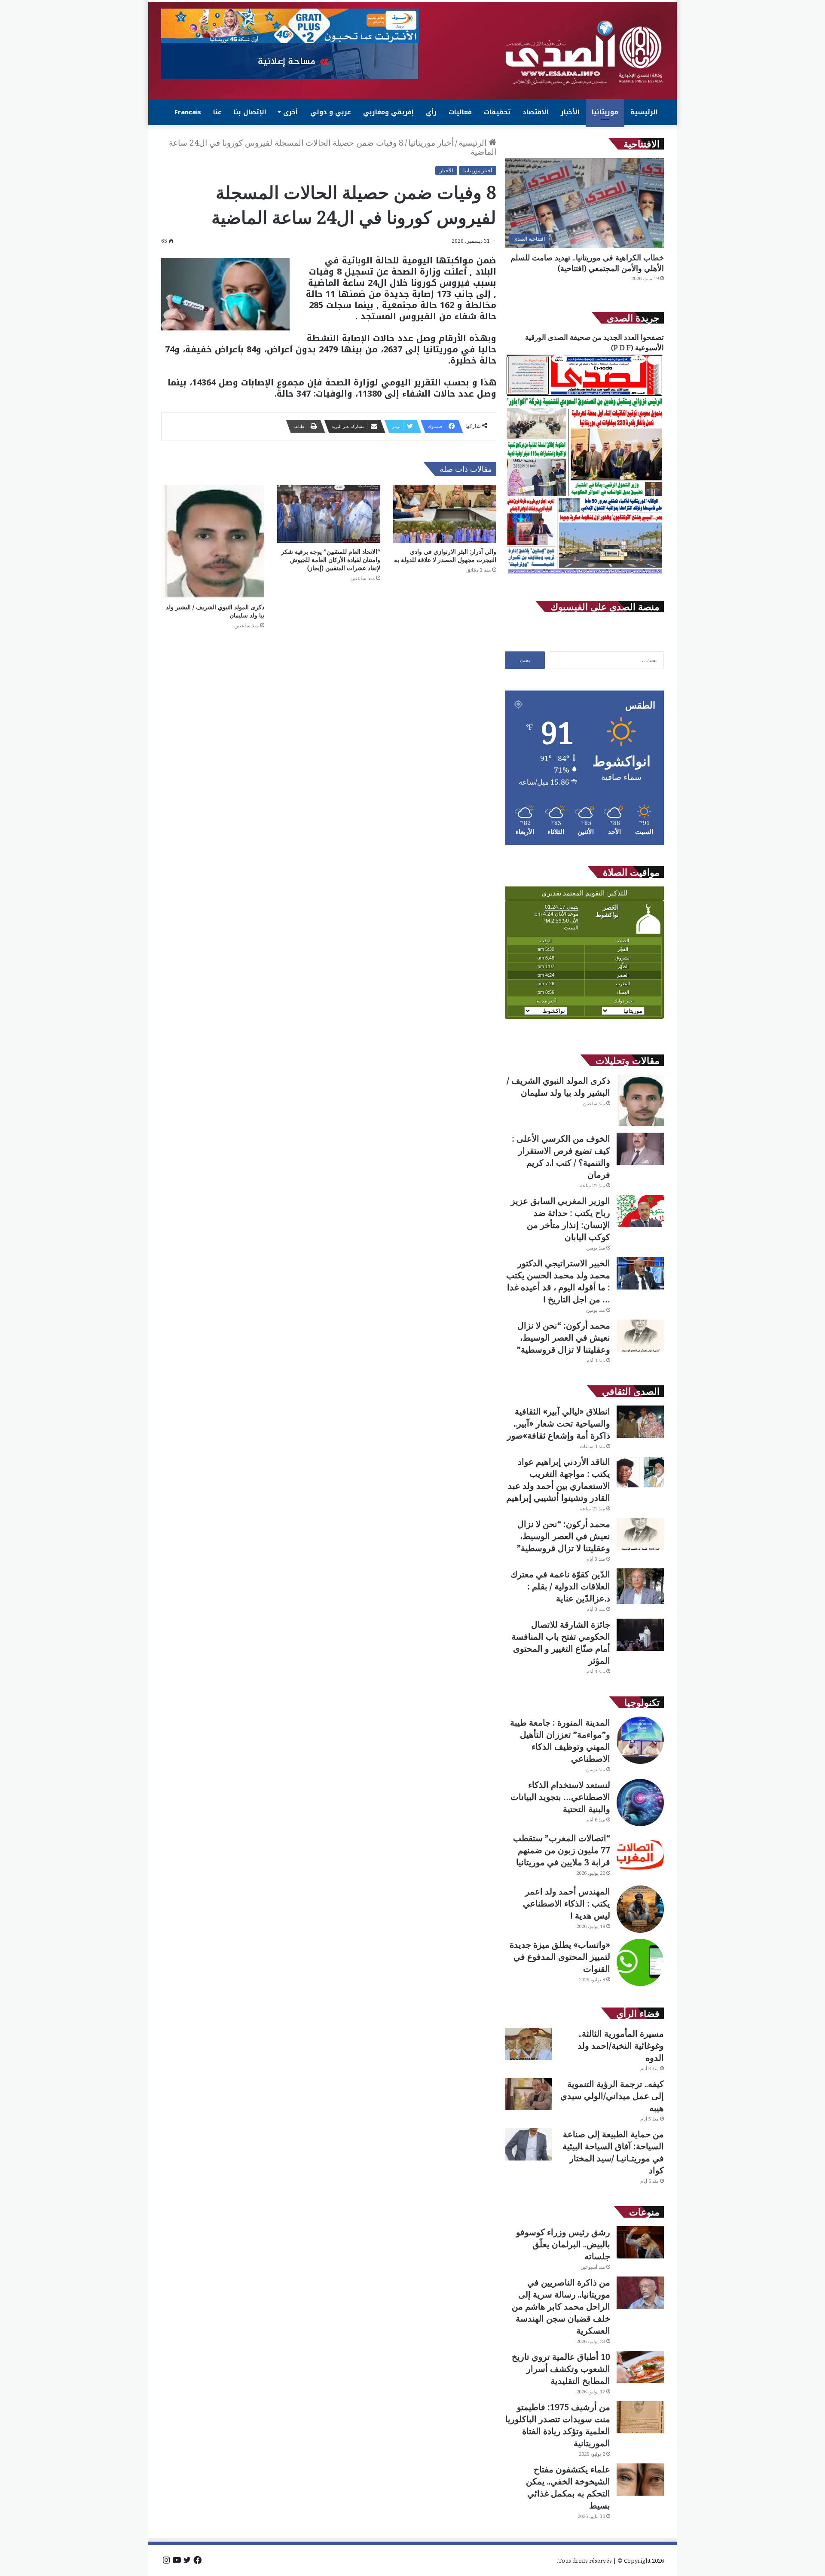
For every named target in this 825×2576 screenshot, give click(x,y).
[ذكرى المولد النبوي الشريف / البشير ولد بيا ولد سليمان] (213, 541)
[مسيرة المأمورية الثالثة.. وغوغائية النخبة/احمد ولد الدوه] (529, 2044)
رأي (431, 112)
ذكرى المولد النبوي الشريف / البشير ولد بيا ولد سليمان (558, 1086)
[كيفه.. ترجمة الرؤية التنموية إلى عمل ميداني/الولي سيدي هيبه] (529, 2094)
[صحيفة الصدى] (584, 53)
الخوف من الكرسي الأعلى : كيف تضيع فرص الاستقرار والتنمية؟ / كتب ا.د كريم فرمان (561, 1157)
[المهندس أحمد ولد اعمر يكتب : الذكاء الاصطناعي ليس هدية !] (640, 1909)
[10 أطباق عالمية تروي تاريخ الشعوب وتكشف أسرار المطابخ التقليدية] (640, 2367)
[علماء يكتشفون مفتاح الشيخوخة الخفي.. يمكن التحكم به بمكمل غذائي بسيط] (640, 2480)
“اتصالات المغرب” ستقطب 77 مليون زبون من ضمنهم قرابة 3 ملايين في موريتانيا (562, 1850)
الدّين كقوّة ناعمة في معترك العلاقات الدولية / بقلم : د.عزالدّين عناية (560, 1586)
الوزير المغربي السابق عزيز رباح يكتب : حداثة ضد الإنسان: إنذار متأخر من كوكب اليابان (561, 1219)
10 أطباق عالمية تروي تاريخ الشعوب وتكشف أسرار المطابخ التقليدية (561, 2369)
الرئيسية (644, 112)
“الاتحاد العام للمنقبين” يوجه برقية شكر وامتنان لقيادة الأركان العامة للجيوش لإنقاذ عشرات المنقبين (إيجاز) (331, 560)
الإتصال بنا (250, 112)
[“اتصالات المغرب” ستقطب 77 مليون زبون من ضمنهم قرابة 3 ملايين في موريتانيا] (640, 1856)
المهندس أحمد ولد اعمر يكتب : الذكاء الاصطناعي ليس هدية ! (567, 1903)
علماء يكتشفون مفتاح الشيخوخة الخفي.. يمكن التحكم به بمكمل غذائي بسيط (568, 2487)
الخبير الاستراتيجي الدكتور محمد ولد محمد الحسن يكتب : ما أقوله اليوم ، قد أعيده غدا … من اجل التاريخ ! (558, 1281)
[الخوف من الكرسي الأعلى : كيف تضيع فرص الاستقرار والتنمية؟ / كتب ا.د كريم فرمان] (640, 1149)
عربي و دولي (331, 112)
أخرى (290, 112)
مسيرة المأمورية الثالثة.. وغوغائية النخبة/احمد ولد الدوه (621, 2046)
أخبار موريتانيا (431, 143)
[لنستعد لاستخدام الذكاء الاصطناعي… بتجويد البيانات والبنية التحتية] (640, 1803)
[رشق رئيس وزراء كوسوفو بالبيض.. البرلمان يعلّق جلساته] (640, 2242)
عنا (217, 112)
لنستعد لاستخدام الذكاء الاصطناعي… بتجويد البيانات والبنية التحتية (560, 1797)
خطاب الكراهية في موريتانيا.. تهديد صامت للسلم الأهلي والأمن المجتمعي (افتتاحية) (587, 263)
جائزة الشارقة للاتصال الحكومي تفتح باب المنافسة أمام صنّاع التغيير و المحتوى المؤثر (561, 1642)
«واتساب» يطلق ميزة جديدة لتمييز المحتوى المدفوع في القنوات (560, 1957)
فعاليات (460, 112)
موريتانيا (605, 112)
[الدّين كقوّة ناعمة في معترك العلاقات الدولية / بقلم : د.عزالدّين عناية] (640, 1586)
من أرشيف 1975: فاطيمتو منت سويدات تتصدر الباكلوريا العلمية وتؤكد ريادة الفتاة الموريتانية (558, 2425)
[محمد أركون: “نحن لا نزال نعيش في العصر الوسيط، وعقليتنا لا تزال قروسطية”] (640, 1336)
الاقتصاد (536, 112)
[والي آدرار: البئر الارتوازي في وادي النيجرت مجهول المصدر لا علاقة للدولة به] (445, 514)
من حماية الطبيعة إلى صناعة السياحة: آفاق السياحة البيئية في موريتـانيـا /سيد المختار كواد (613, 2152)
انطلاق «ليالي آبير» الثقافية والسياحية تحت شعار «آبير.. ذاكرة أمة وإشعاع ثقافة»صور (559, 1423)
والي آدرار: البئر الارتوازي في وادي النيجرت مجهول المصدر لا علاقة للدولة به (445, 556)
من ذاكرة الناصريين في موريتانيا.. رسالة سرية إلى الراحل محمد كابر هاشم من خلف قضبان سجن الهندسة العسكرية (561, 2306)
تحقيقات (497, 112)
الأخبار (570, 112)
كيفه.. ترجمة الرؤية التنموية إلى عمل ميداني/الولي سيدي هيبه (612, 2096)
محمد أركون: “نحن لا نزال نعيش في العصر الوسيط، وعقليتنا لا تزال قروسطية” (564, 1337)
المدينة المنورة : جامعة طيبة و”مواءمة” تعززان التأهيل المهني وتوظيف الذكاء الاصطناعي (560, 1740)
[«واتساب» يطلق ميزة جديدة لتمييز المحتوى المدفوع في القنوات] (640, 1962)
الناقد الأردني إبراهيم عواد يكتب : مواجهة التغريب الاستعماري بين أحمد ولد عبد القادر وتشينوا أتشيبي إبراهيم (558, 1480)
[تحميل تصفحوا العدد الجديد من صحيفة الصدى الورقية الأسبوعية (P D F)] (584, 574)
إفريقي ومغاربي (388, 112)
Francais (188, 112)
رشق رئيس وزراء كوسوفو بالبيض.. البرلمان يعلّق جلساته (563, 2244)
